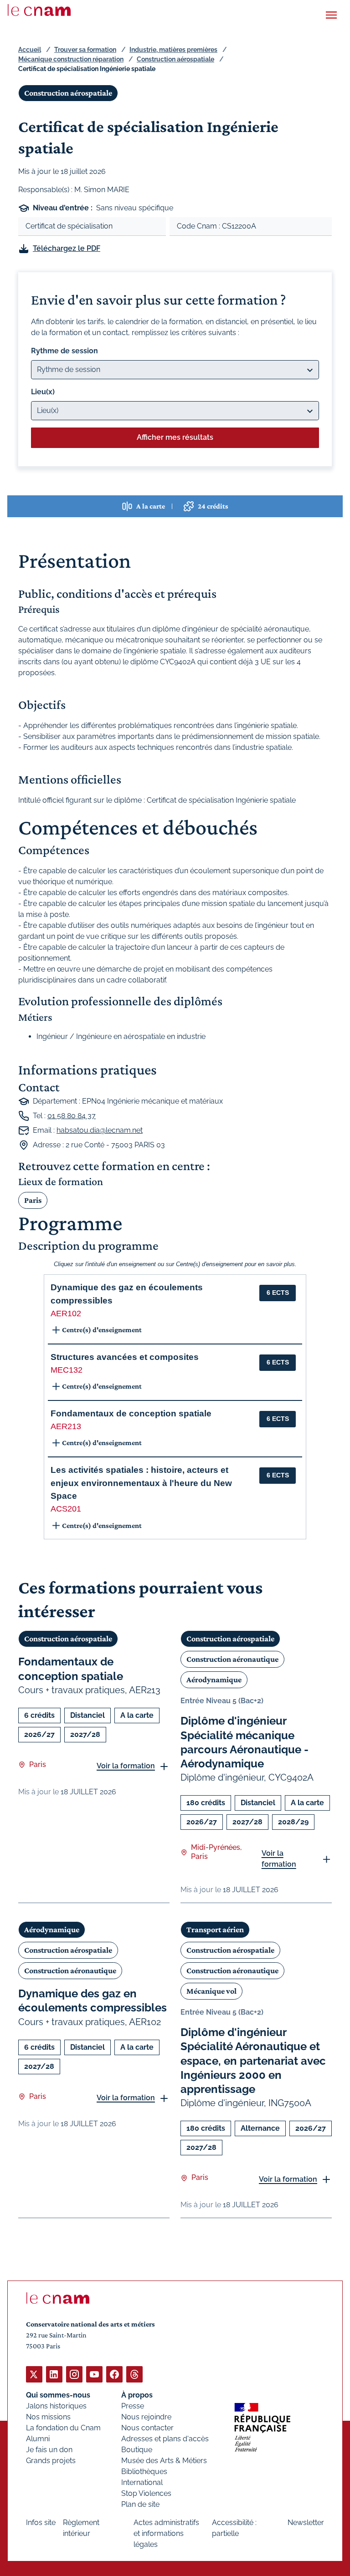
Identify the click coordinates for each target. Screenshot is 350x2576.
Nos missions (48, 2417)
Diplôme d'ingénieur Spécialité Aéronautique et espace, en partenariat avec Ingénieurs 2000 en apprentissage (253, 2061)
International (142, 2482)
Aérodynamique (214, 1680)
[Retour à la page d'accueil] (39, 10)
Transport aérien (215, 1929)
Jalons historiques (56, 2406)
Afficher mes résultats (175, 437)
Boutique (137, 2450)
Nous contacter (147, 2428)
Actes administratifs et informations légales (166, 2533)
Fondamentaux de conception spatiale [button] (131, 1413)
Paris (33, 1200)
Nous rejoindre (146, 2417)
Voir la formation (126, 1766)
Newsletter (306, 2523)
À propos (137, 2395)
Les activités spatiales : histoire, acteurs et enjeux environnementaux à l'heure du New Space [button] (141, 1483)
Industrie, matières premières (173, 50)
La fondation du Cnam (63, 2428)
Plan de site (140, 2504)
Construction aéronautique (232, 1659)
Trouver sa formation (85, 50)
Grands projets (51, 2461)
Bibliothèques (144, 2472)
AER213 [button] (66, 1426)
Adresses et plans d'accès (165, 2439)
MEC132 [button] (67, 1370)
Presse (133, 2406)
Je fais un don (49, 2450)
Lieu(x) (43, 392)
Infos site (41, 2523)
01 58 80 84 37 (72, 1116)
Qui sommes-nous (58, 2395)
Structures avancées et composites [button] (125, 1357)
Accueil (30, 50)
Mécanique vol (211, 1991)
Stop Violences (146, 2493)
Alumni (38, 2439)
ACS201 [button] (66, 1509)
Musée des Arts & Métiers (164, 2461)
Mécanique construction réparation (71, 59)
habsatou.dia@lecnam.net (100, 1130)
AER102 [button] (66, 1313)
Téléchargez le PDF (67, 248)
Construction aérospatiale (175, 59)
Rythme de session (64, 351)
